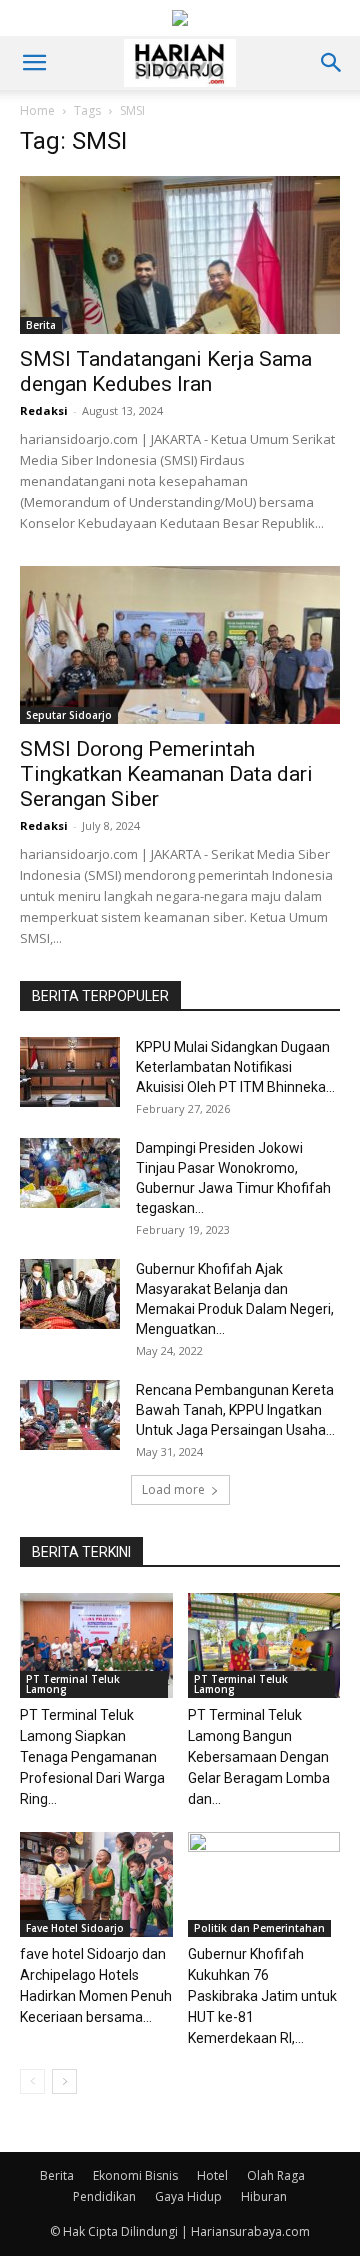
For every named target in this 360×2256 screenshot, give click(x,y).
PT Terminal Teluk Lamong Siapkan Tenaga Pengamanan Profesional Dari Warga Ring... (92, 1757)
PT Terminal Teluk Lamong (73, 1684)
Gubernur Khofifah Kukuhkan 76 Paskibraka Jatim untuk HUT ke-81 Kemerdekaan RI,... (262, 1996)
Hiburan (264, 2196)
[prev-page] (32, 2081)
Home (37, 110)
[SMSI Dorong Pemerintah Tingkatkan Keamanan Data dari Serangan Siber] (180, 645)
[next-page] (64, 2081)
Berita (41, 325)
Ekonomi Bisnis (135, 2175)
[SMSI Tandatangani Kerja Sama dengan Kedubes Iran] (180, 255)
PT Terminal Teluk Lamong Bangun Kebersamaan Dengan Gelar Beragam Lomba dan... (259, 1757)
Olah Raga (276, 2175)
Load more (173, 1489)
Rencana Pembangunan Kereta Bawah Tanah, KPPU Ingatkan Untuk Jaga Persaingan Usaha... (235, 1410)
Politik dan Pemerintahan (259, 1928)
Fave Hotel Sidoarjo (75, 1928)
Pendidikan (104, 2196)
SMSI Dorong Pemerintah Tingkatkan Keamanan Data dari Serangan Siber (166, 774)
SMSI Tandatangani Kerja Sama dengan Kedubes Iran (166, 371)
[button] (34, 63)
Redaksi (44, 410)
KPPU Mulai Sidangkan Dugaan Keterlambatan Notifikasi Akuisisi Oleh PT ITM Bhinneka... (235, 1067)
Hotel (212, 2175)
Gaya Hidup (188, 2196)
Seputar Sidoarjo (69, 715)
